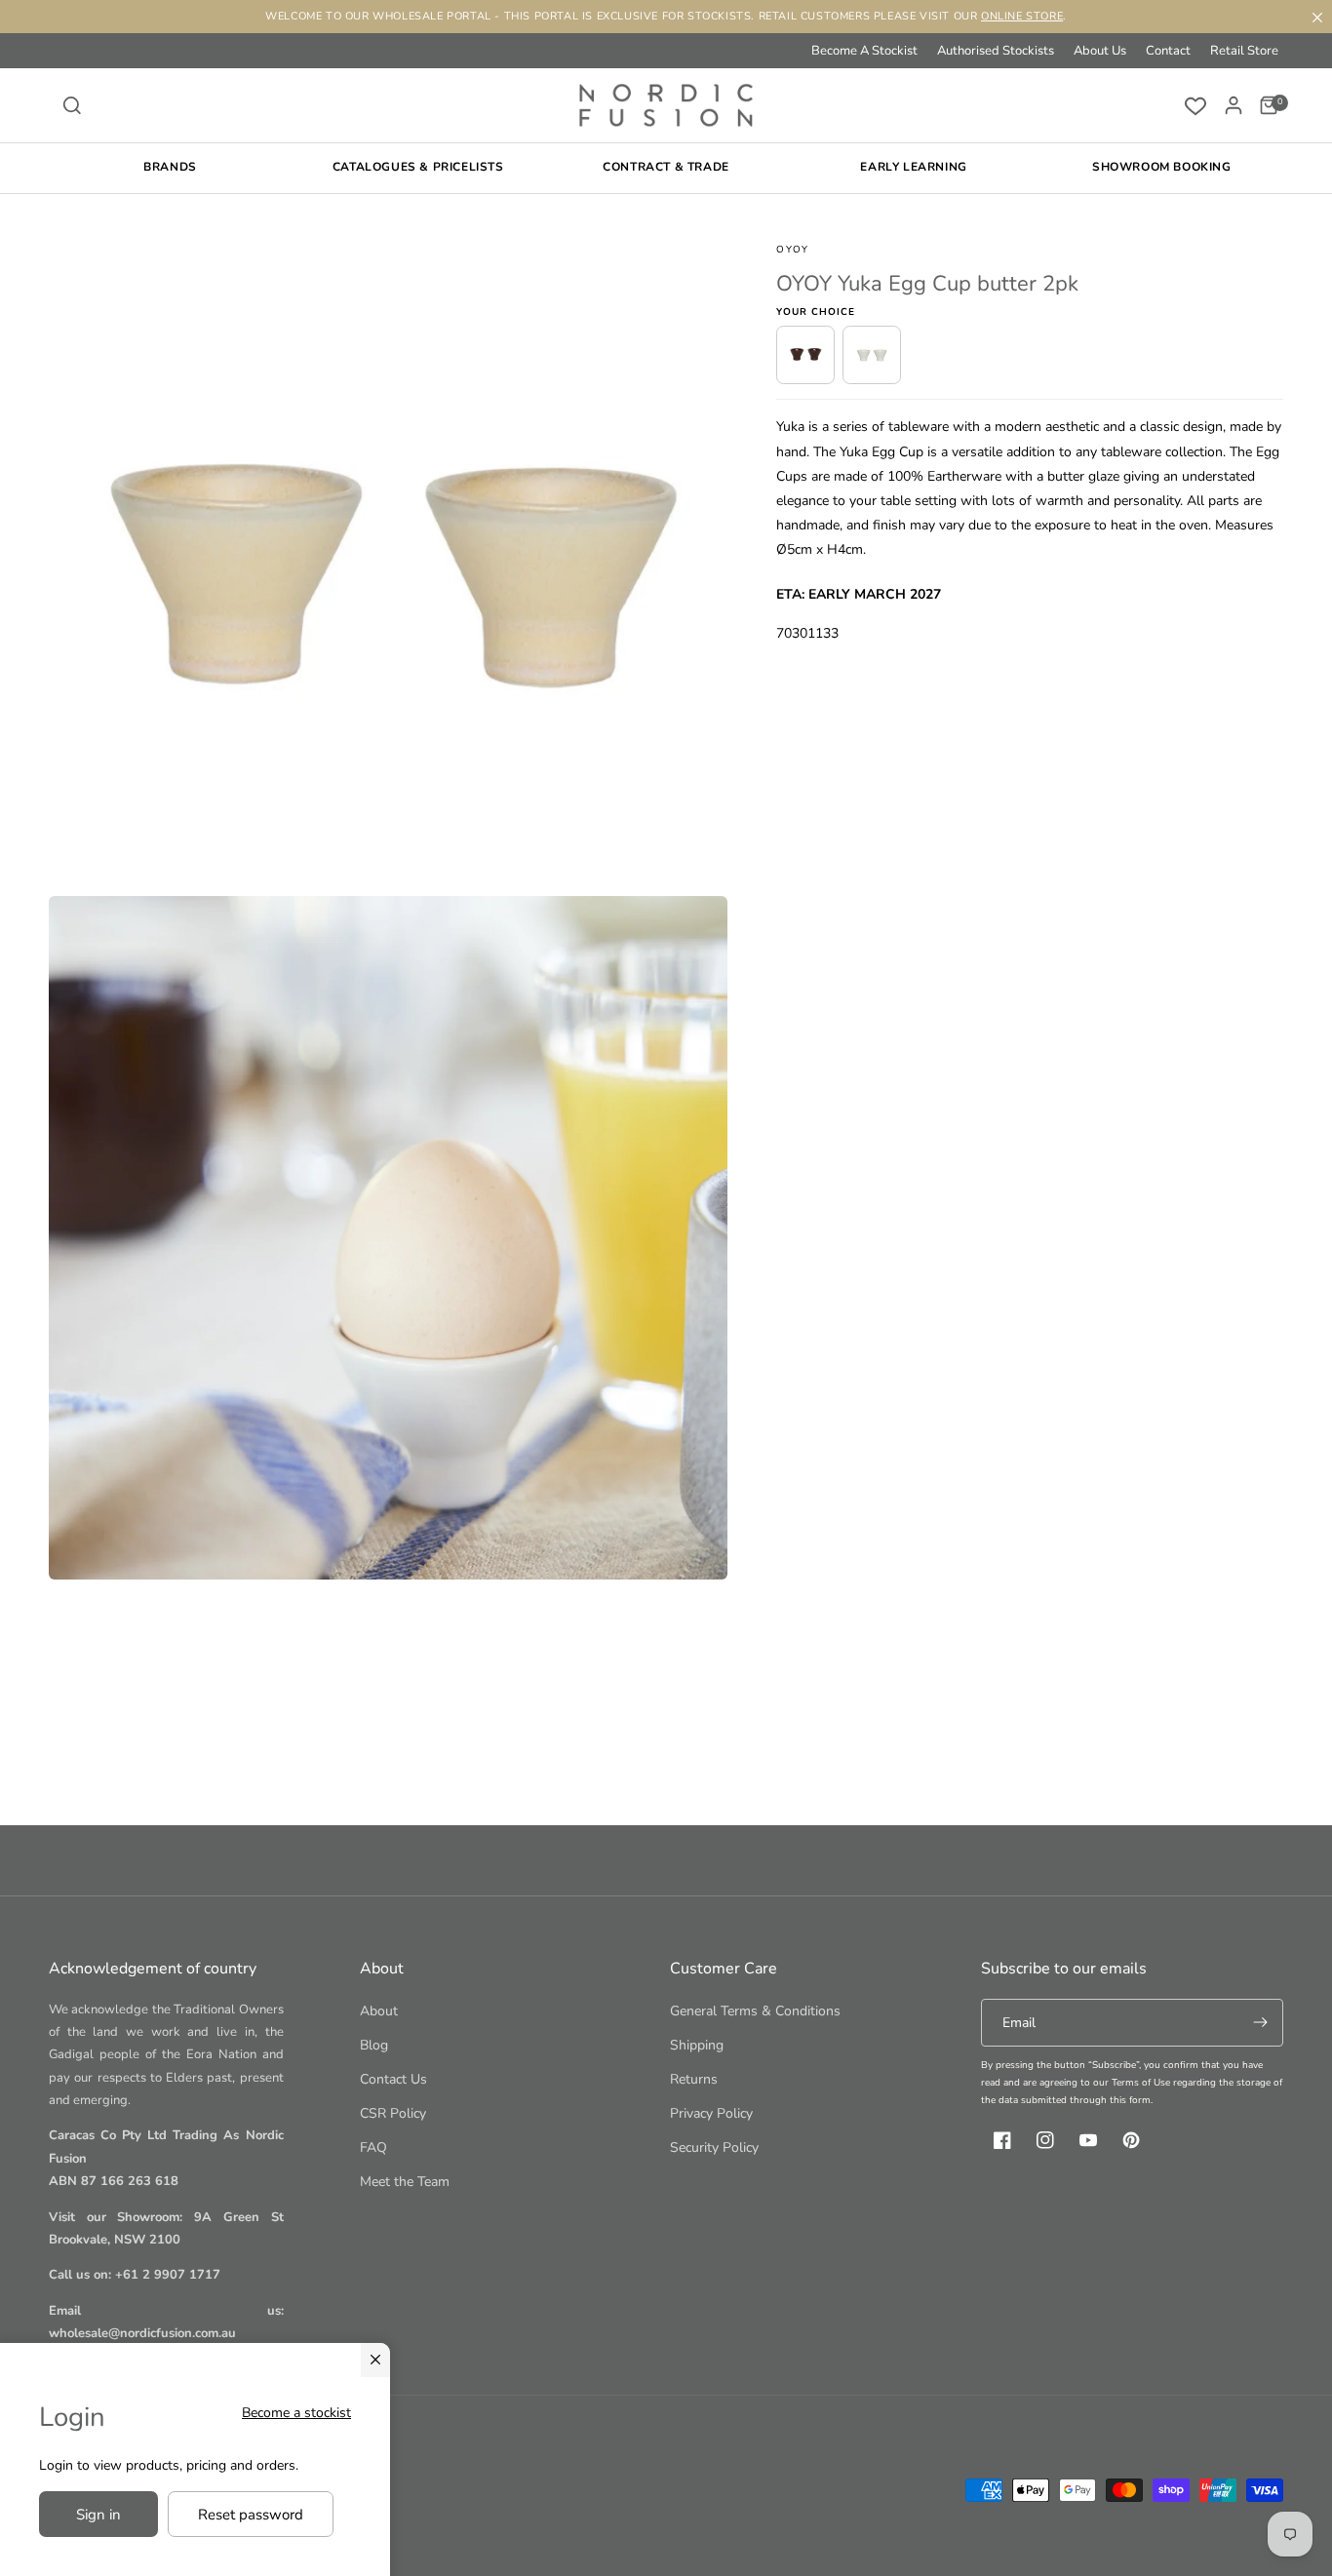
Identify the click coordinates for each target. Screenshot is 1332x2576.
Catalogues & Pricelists (418, 167)
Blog (374, 2045)
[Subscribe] (1260, 2023)
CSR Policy (393, 2113)
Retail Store (1244, 51)
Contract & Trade (666, 167)
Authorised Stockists (996, 51)
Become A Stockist (864, 51)
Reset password (251, 2515)
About (379, 2011)
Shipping (697, 2045)
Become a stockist (296, 2413)
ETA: (790, 593)
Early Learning (913, 167)
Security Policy (714, 2147)
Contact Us (393, 2079)
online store (1022, 16)
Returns (694, 2079)
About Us (1100, 51)
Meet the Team (405, 2182)
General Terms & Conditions (755, 2011)
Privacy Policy (711, 2113)
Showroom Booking (1162, 167)
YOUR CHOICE (816, 312)
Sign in (98, 2515)
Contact (1168, 51)
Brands (170, 167)
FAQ (373, 2147)
